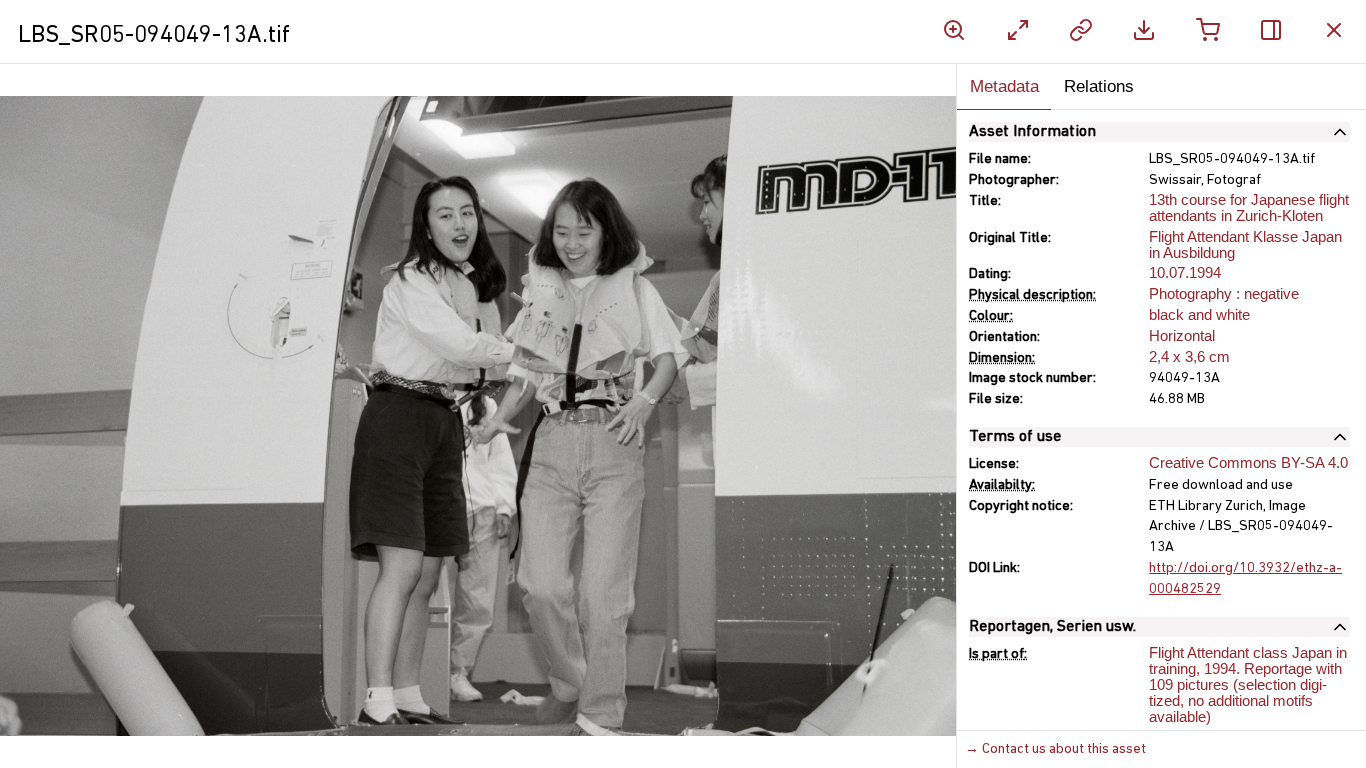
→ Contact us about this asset (1055, 749)
